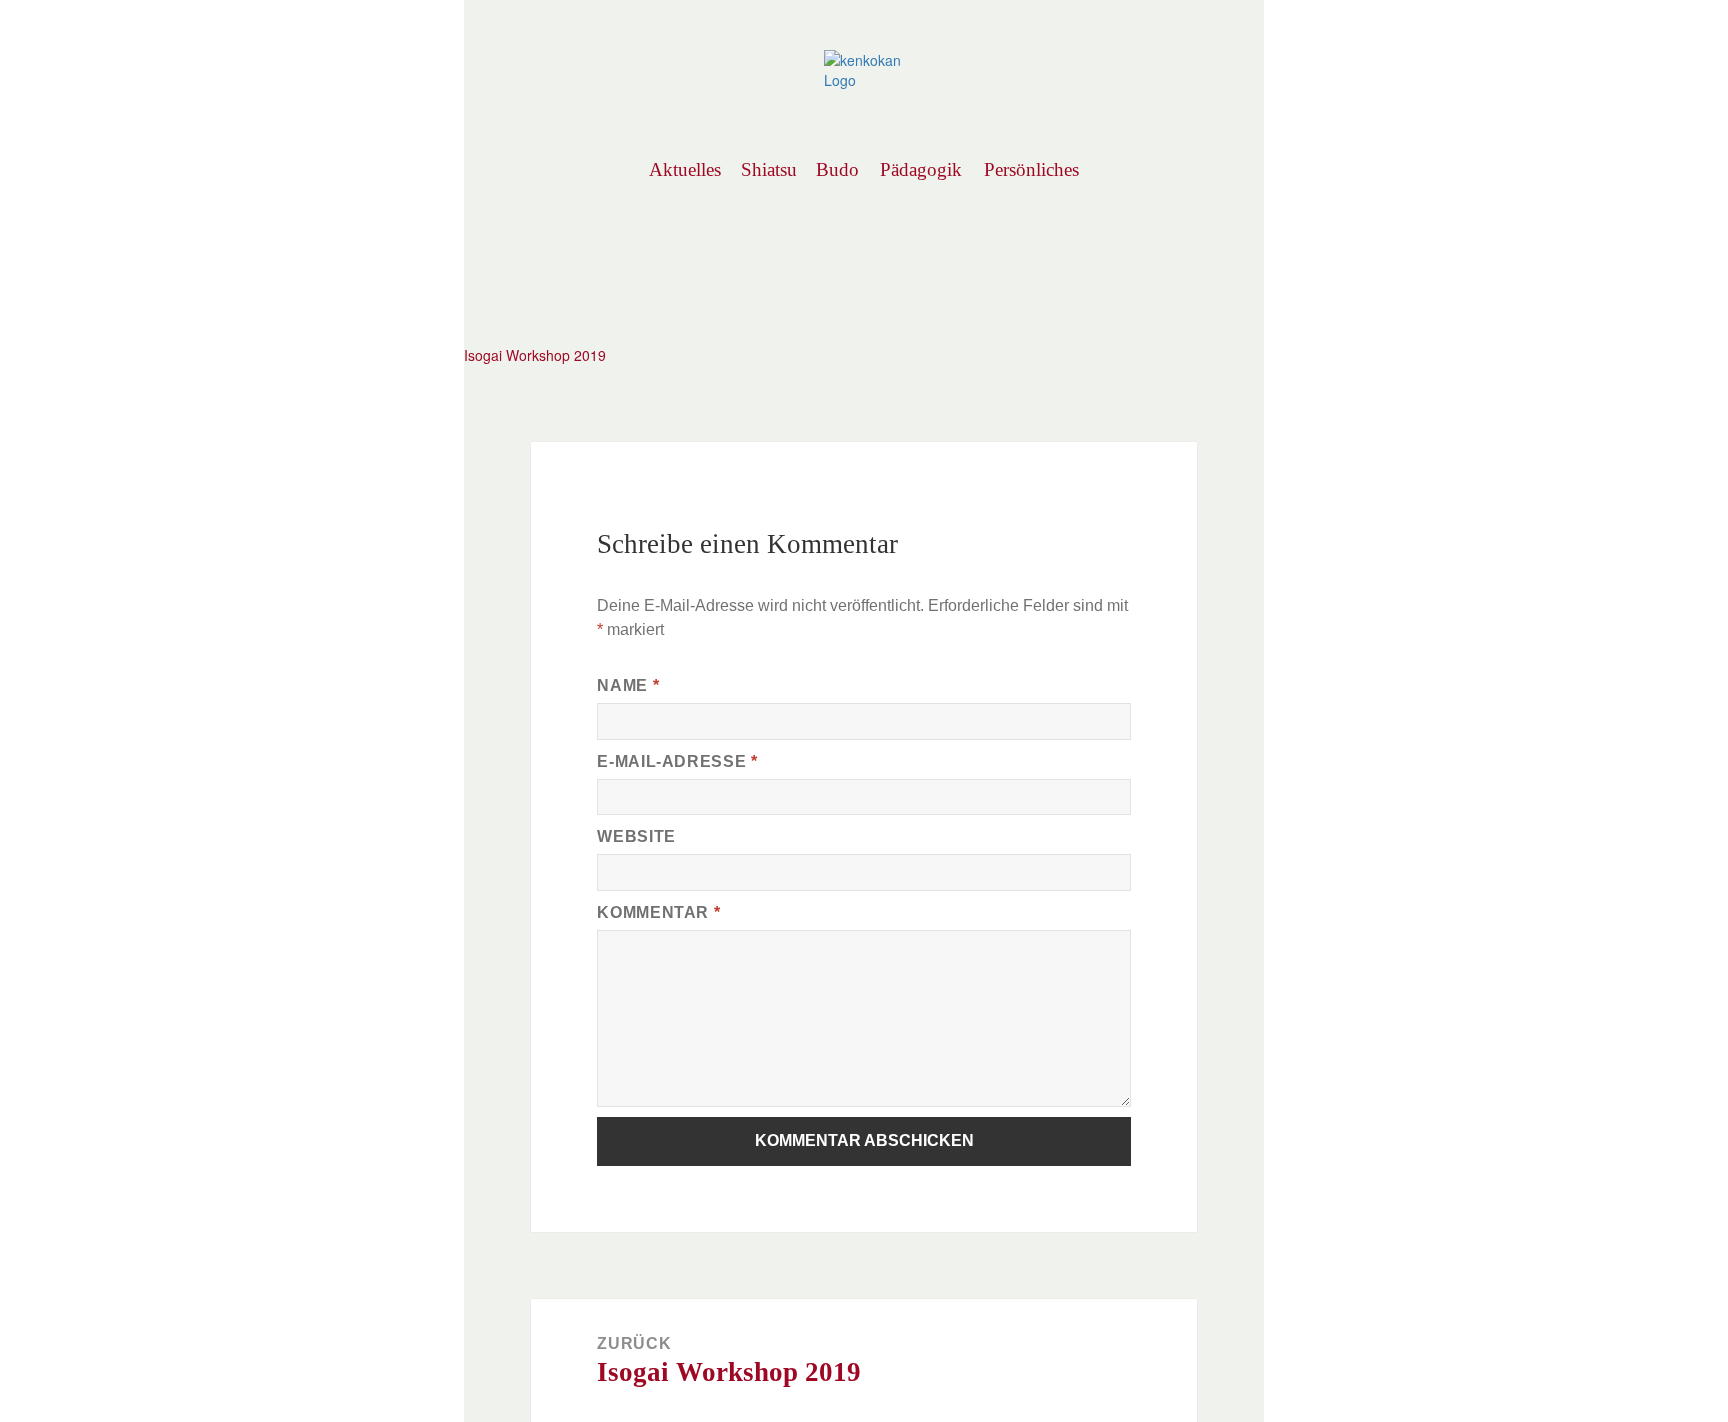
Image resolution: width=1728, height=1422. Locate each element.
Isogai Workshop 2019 (535, 355)
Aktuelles (684, 169)
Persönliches (1031, 169)
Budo (837, 169)
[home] (864, 68)
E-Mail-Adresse (677, 761)
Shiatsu (768, 169)
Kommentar (658, 912)
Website (636, 836)
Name (628, 685)
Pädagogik (920, 169)
